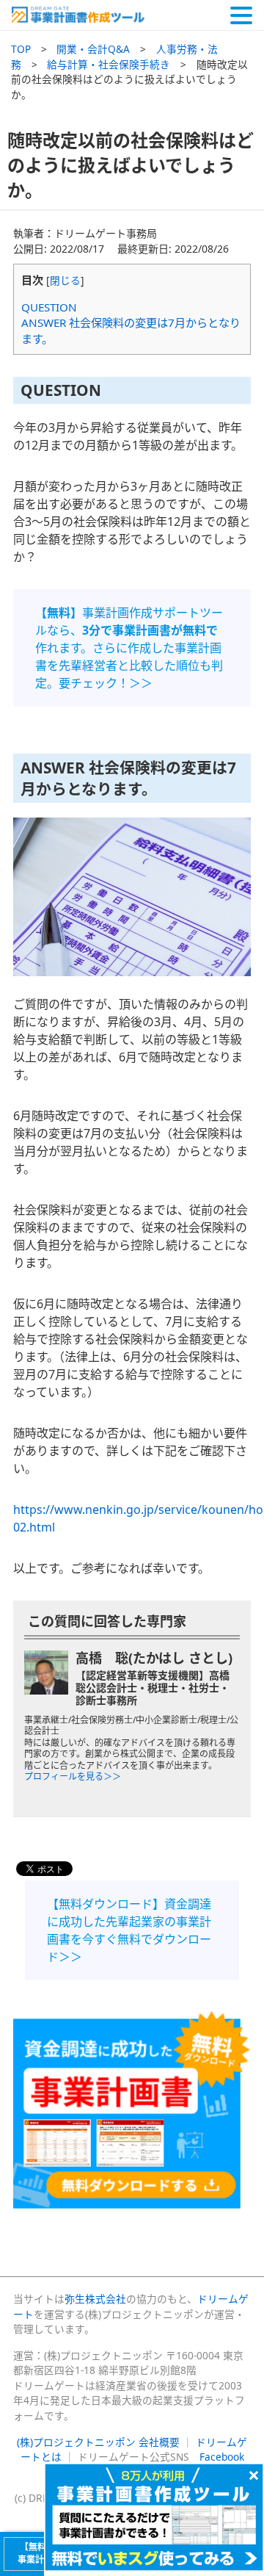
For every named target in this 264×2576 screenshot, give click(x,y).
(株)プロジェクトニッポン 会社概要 (98, 2442)
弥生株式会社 (95, 2299)
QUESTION (49, 307)
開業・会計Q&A (93, 49)
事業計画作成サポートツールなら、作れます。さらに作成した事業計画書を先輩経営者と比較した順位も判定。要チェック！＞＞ (129, 648)
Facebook (222, 2457)
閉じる (65, 280)
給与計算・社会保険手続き (109, 64)
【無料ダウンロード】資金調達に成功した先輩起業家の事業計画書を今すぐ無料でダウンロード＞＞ (129, 1930)
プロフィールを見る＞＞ (73, 1776)
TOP (21, 49)
